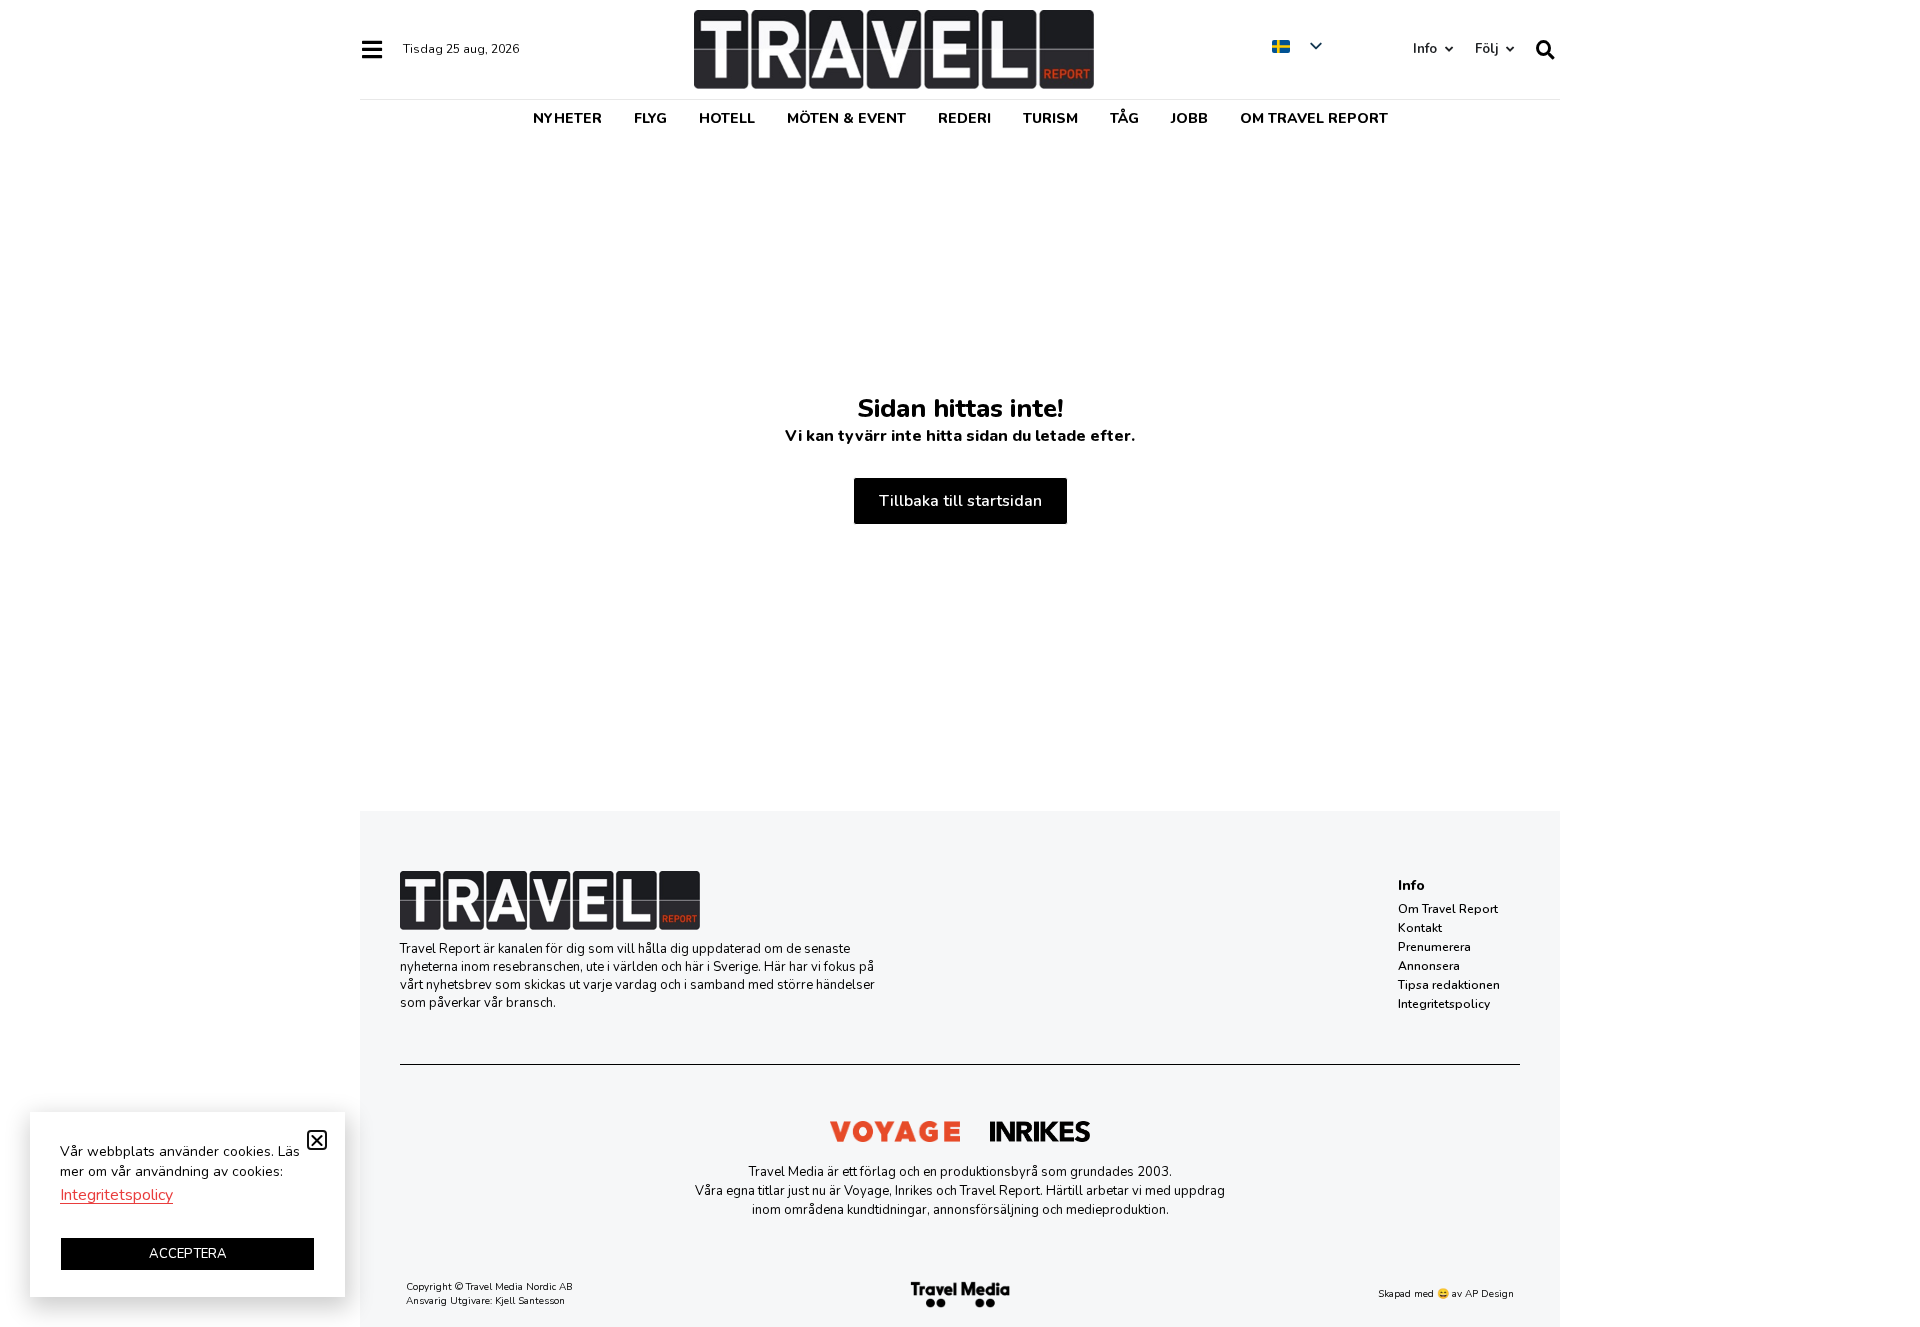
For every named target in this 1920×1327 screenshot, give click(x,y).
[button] (317, 1140)
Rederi (964, 118)
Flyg (650, 118)
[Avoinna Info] (1448, 49)
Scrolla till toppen (1870, 1210)
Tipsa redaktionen (1449, 985)
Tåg (1124, 118)
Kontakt (1420, 928)
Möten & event (846, 118)
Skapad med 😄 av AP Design (1446, 1294)
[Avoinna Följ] (1509, 49)
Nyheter (567, 118)
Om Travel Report (1314, 118)
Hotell (727, 118)
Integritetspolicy (1444, 1004)
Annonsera (1429, 966)
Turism (1050, 118)
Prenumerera (1434, 947)
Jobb (1189, 118)
